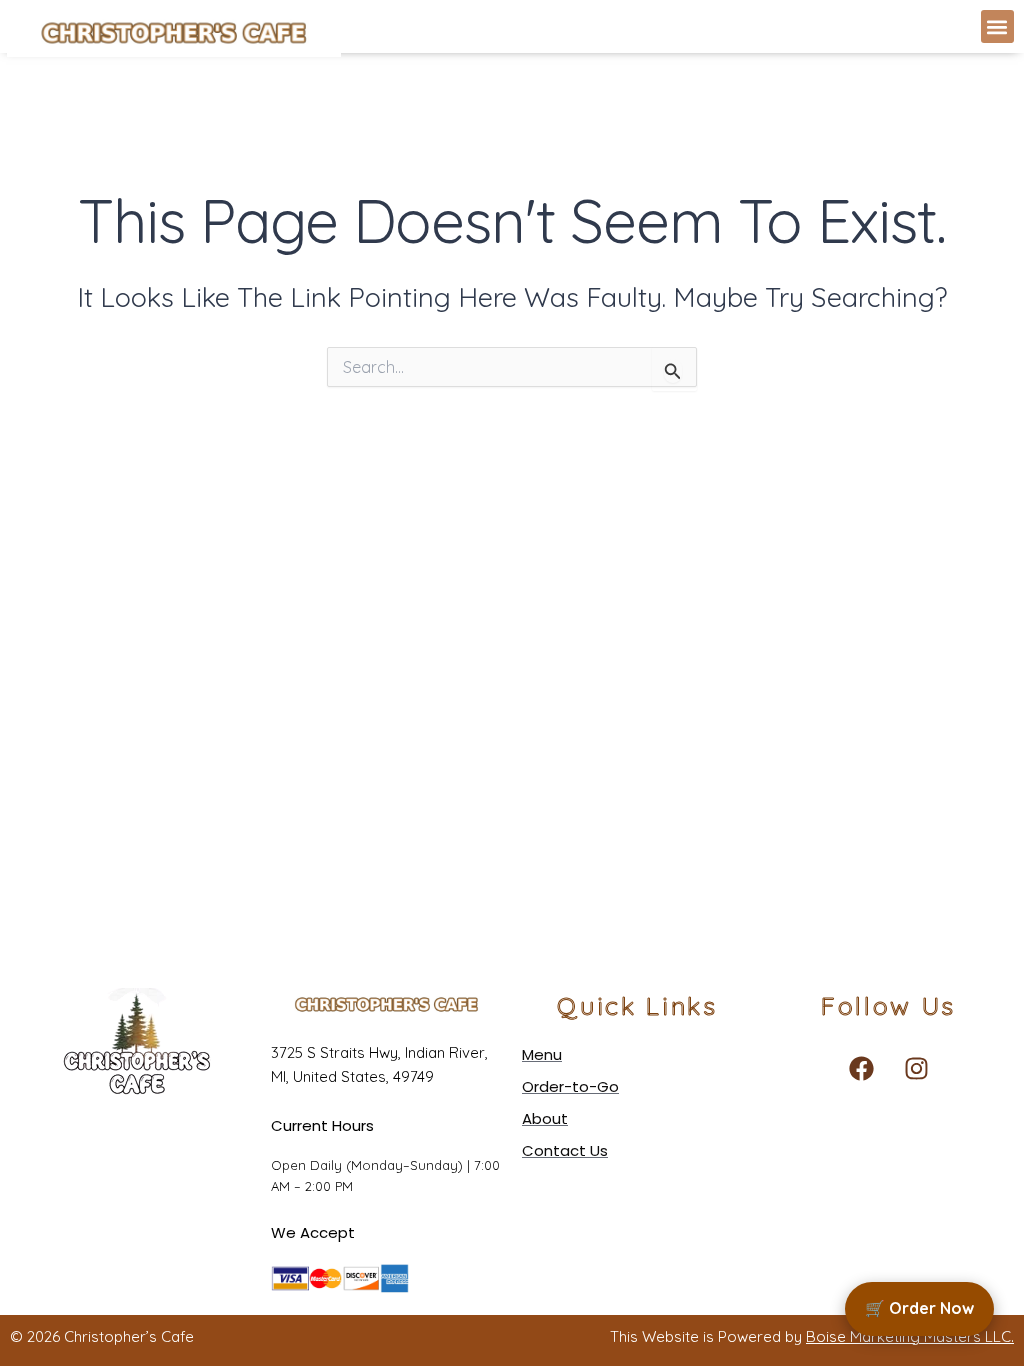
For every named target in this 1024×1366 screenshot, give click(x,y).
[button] (997, 26)
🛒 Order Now (919, 1308)
